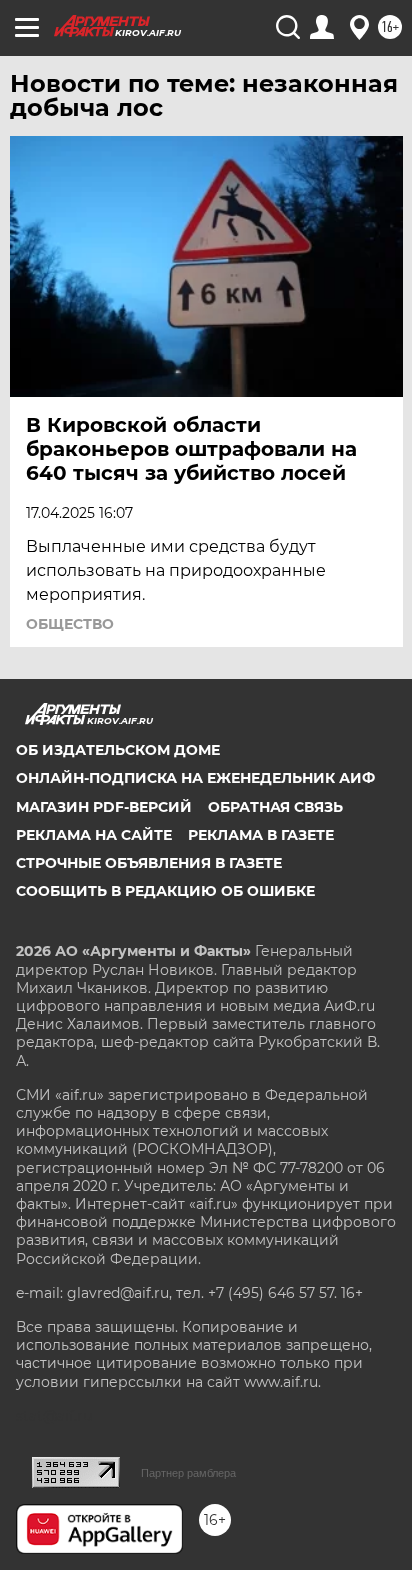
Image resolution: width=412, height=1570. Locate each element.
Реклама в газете (261, 835)
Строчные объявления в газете (149, 863)
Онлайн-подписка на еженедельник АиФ (195, 778)
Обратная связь (275, 807)
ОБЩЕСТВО (70, 624)
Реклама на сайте (94, 835)
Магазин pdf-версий (104, 807)
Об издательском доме (118, 750)
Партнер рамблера (188, 1473)
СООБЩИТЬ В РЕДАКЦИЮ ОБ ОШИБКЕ (165, 891)
